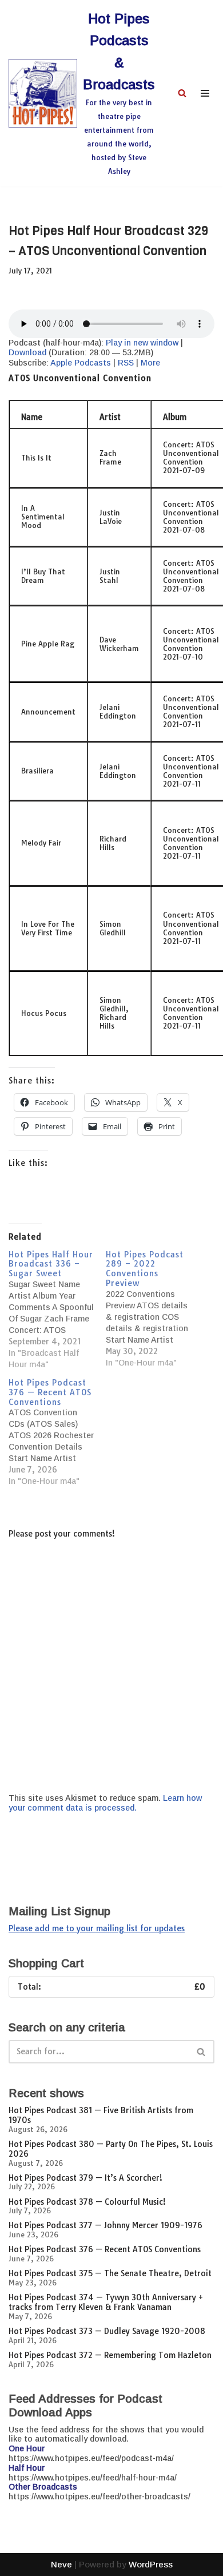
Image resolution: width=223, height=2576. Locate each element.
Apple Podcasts (81, 363)
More (150, 363)
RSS (126, 363)
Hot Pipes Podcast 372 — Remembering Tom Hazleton (110, 2355)
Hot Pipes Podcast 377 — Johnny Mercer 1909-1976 (105, 2225)
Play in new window (142, 343)
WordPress (151, 2564)
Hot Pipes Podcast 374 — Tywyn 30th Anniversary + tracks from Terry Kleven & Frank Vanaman (106, 2302)
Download (27, 352)
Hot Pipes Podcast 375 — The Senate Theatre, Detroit (110, 2273)
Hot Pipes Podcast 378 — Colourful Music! (87, 2202)
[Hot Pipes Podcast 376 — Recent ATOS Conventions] (57, 1432)
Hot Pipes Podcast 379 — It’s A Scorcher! (85, 2178)
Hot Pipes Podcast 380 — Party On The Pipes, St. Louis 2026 (111, 2149)
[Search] (182, 93)
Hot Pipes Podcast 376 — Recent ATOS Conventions (105, 2249)
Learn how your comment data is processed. (105, 1803)
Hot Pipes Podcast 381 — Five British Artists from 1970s (101, 2115)
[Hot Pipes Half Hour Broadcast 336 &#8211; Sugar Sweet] (57, 1310)
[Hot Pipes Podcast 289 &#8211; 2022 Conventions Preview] (154, 1309)
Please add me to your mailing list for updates (97, 1928)
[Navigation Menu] (205, 93)
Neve (61, 2564)
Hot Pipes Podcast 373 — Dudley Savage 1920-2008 (107, 2331)
